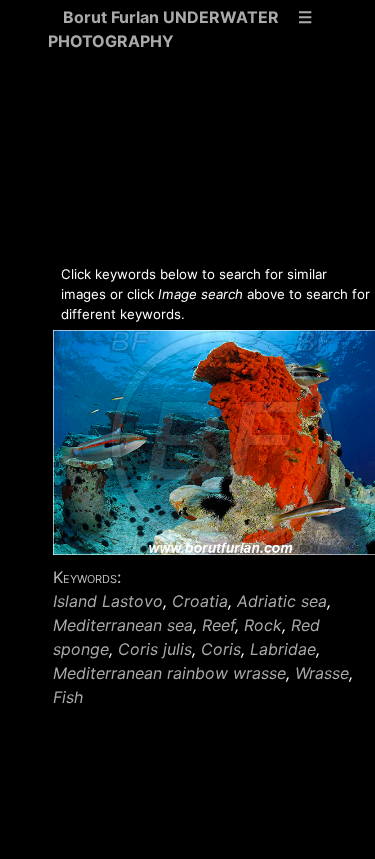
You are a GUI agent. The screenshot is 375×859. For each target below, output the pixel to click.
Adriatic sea (282, 601)
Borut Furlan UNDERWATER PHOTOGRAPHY (163, 29)
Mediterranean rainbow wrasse (169, 673)
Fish (68, 697)
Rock (263, 625)
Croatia (200, 601)
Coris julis (155, 649)
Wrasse (322, 673)
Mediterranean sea (123, 625)
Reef (218, 625)
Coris (221, 649)
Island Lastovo (108, 601)
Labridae (283, 649)
